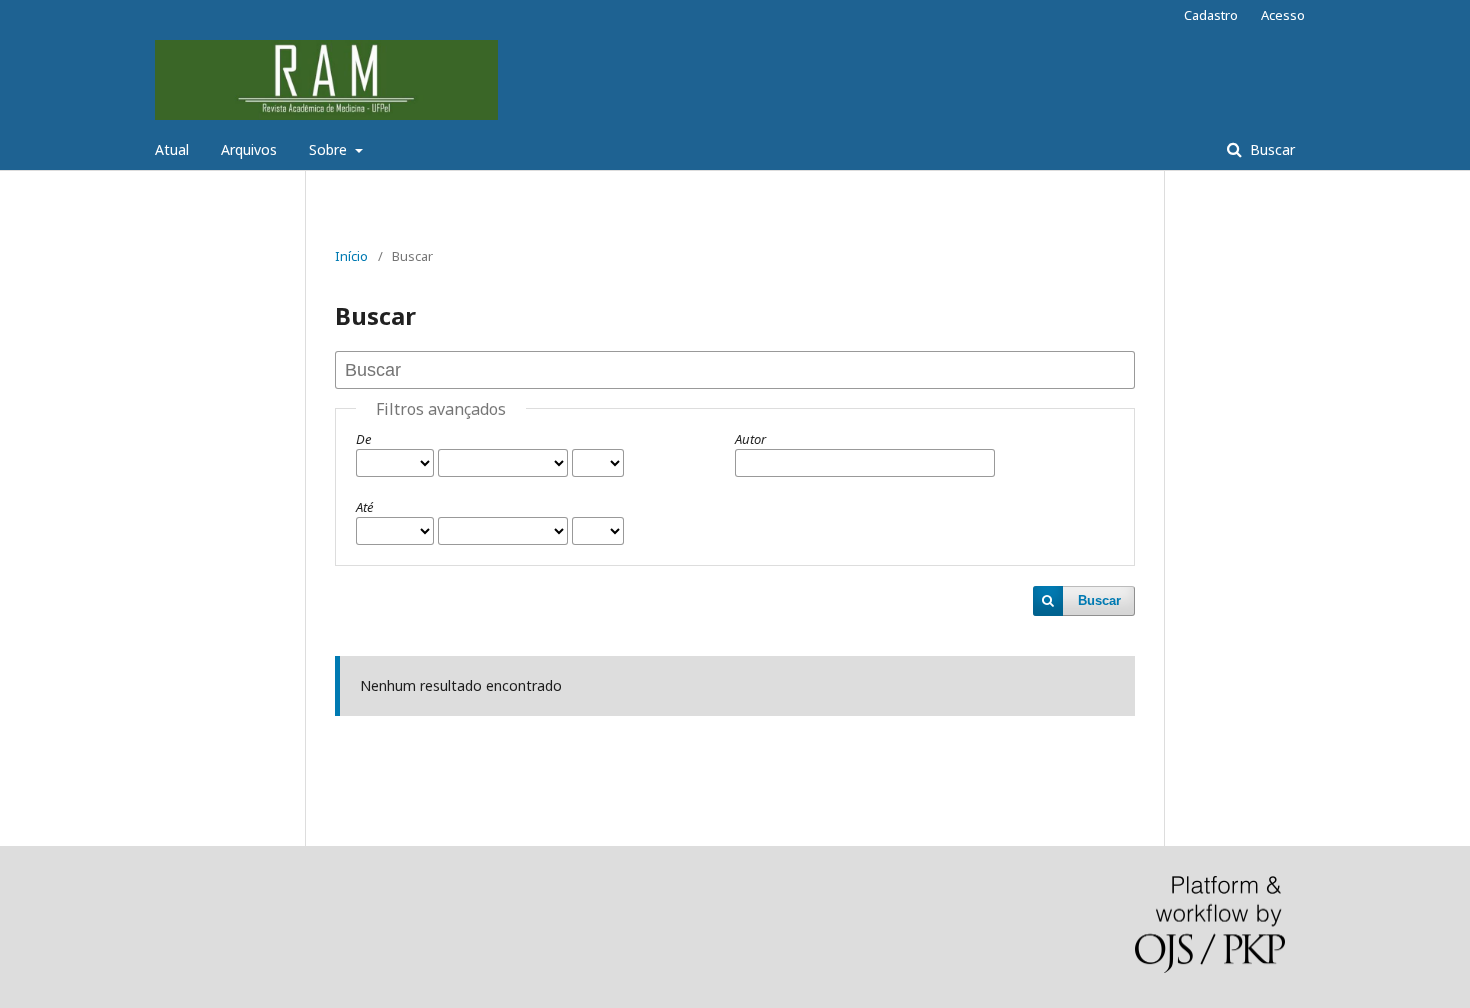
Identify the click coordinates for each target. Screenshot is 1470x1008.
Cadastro (1211, 15)
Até (364, 507)
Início (351, 256)
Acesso (1283, 15)
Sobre (330, 149)
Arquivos (249, 149)
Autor (750, 439)
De (363, 439)
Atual (172, 149)
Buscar (1270, 149)
